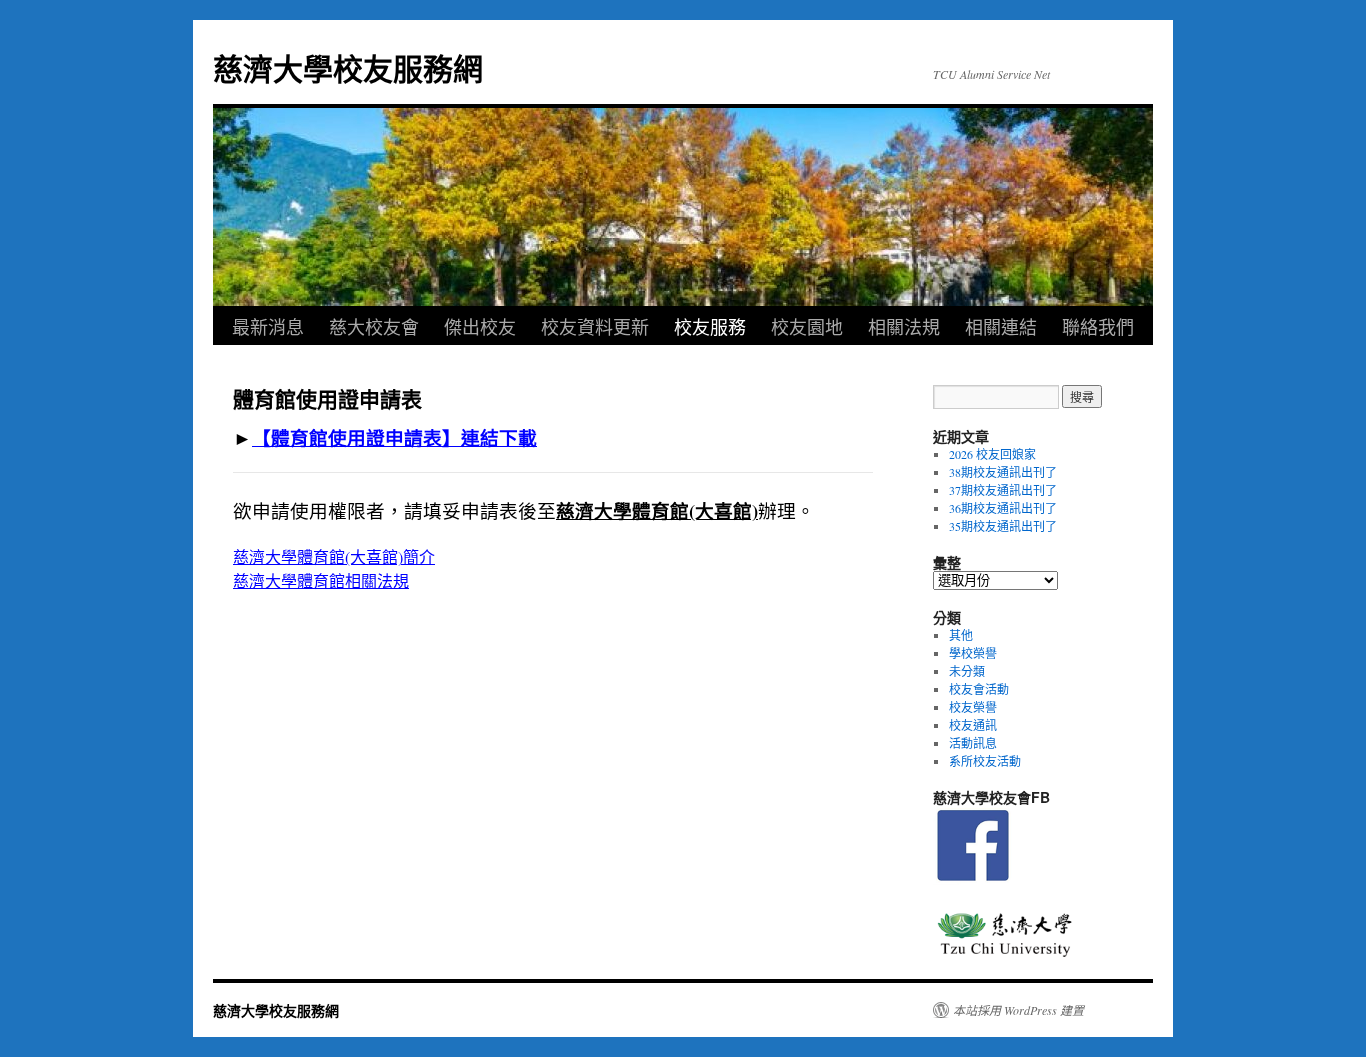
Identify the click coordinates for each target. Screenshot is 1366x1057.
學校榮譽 (973, 653)
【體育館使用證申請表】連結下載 (394, 437)
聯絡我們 (1098, 326)
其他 (961, 635)
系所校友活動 (985, 761)
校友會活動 (979, 689)
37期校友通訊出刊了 (1003, 490)
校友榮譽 (973, 707)
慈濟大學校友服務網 (348, 67)
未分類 (967, 671)
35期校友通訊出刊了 (1003, 526)
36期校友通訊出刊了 (1003, 508)
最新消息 (268, 326)
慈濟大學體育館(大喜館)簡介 (334, 556)
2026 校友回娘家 (992, 454)
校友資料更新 (595, 326)
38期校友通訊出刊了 (1003, 472)
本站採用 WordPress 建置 (1018, 1010)
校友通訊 (973, 725)
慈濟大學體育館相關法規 (321, 580)
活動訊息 (973, 743)
